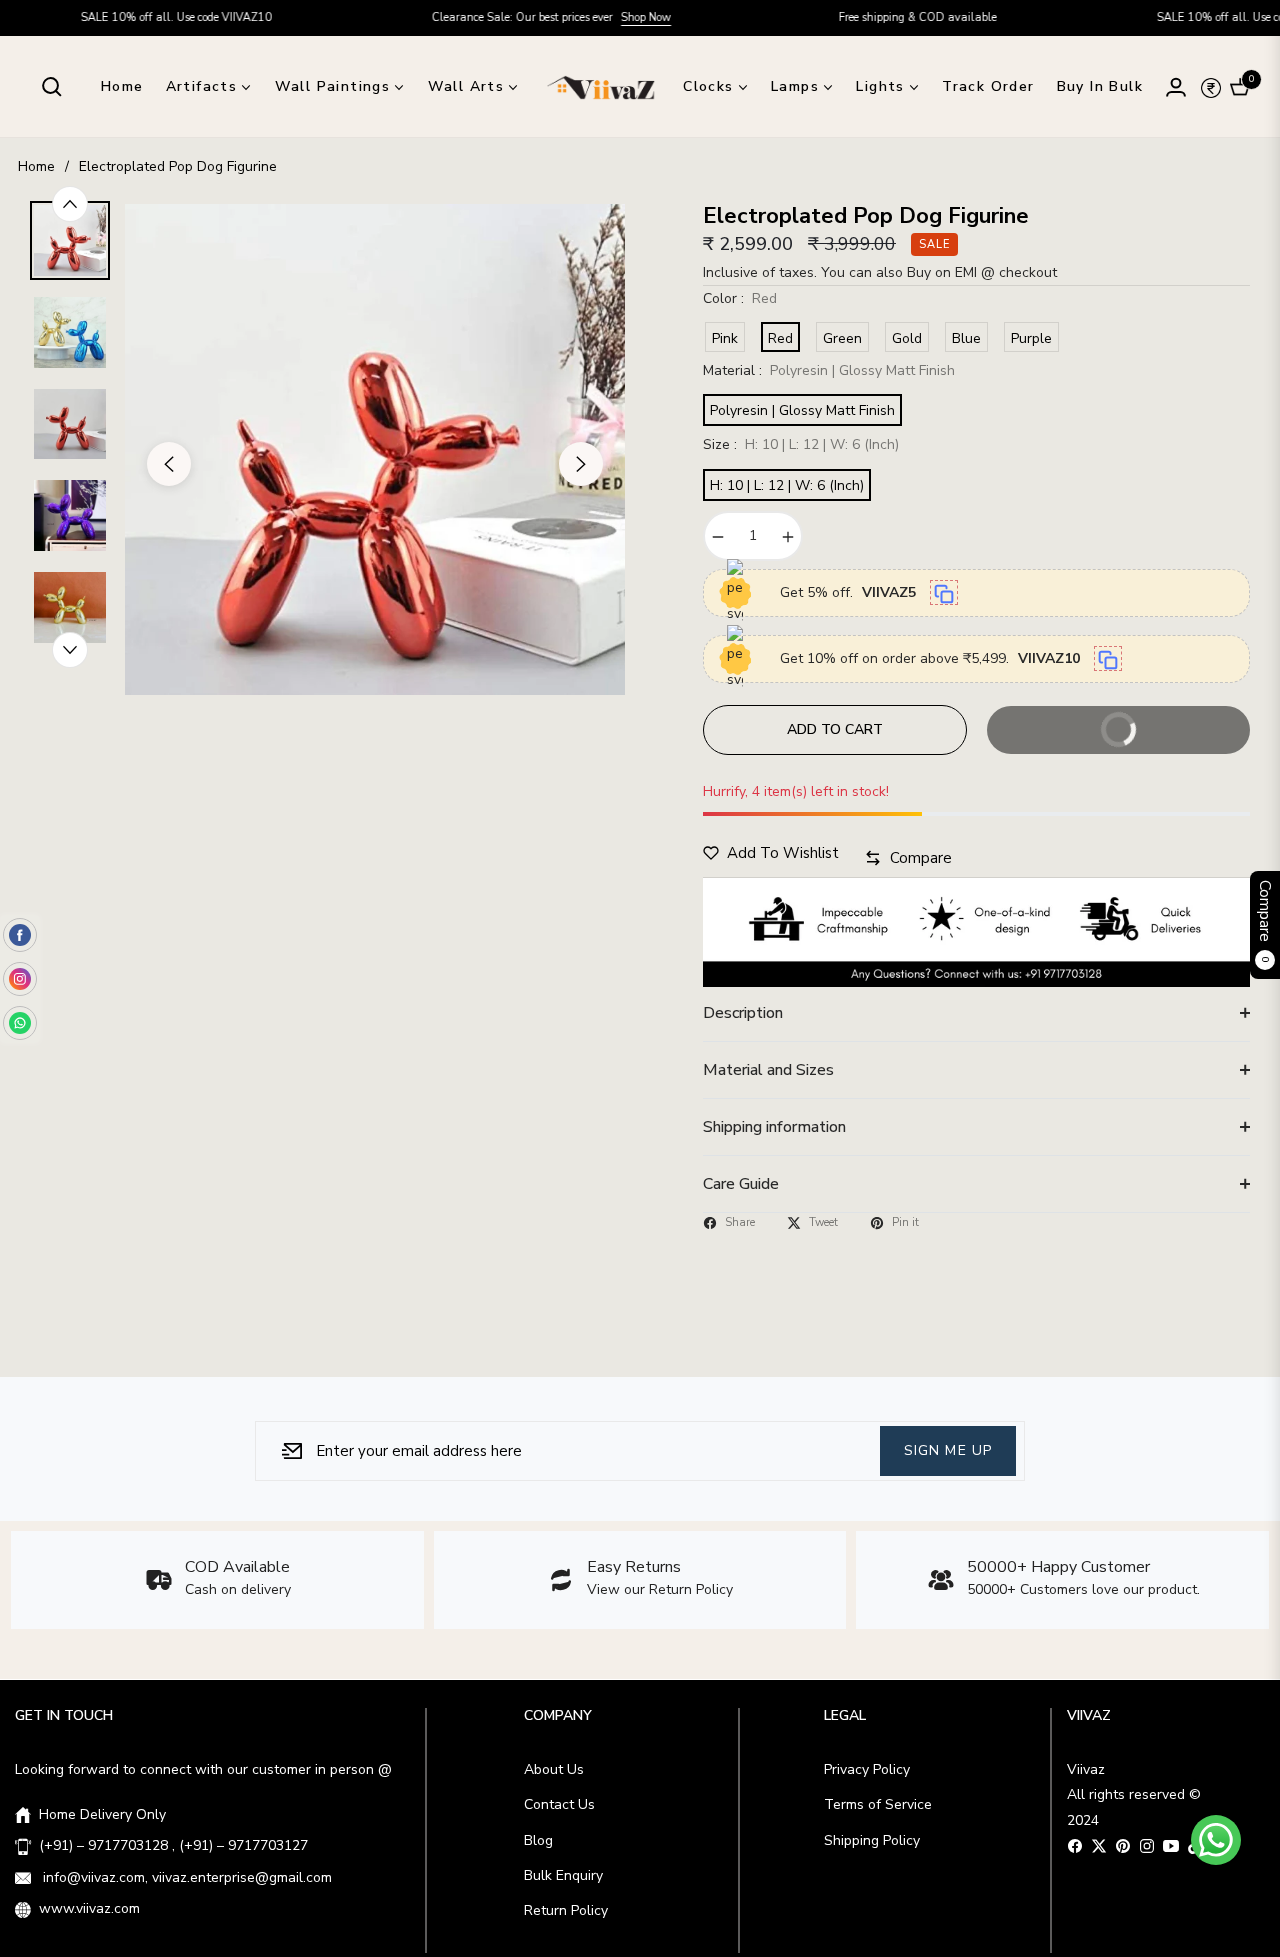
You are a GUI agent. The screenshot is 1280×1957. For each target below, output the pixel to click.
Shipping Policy (872, 1840)
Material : (829, 370)
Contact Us (559, 1804)
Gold (907, 338)
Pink (725, 338)
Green (842, 338)
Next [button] (581, 464)
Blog (538, 1840)
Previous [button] (169, 464)
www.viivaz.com (89, 1908)
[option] (375, 449)
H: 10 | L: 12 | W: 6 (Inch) (787, 485)
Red (780, 338)
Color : (740, 298)
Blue (966, 338)
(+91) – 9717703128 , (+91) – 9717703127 (173, 1845)
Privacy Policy (867, 1769)
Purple (1031, 338)
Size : (801, 444)
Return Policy (566, 1910)
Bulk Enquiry (563, 1875)
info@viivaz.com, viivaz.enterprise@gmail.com (185, 1877)
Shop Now (578, 17)
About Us (554, 1769)
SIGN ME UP (948, 1450)
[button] (52, 87)
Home (36, 166)
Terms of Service (878, 1804)
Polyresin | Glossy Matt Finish (802, 410)
